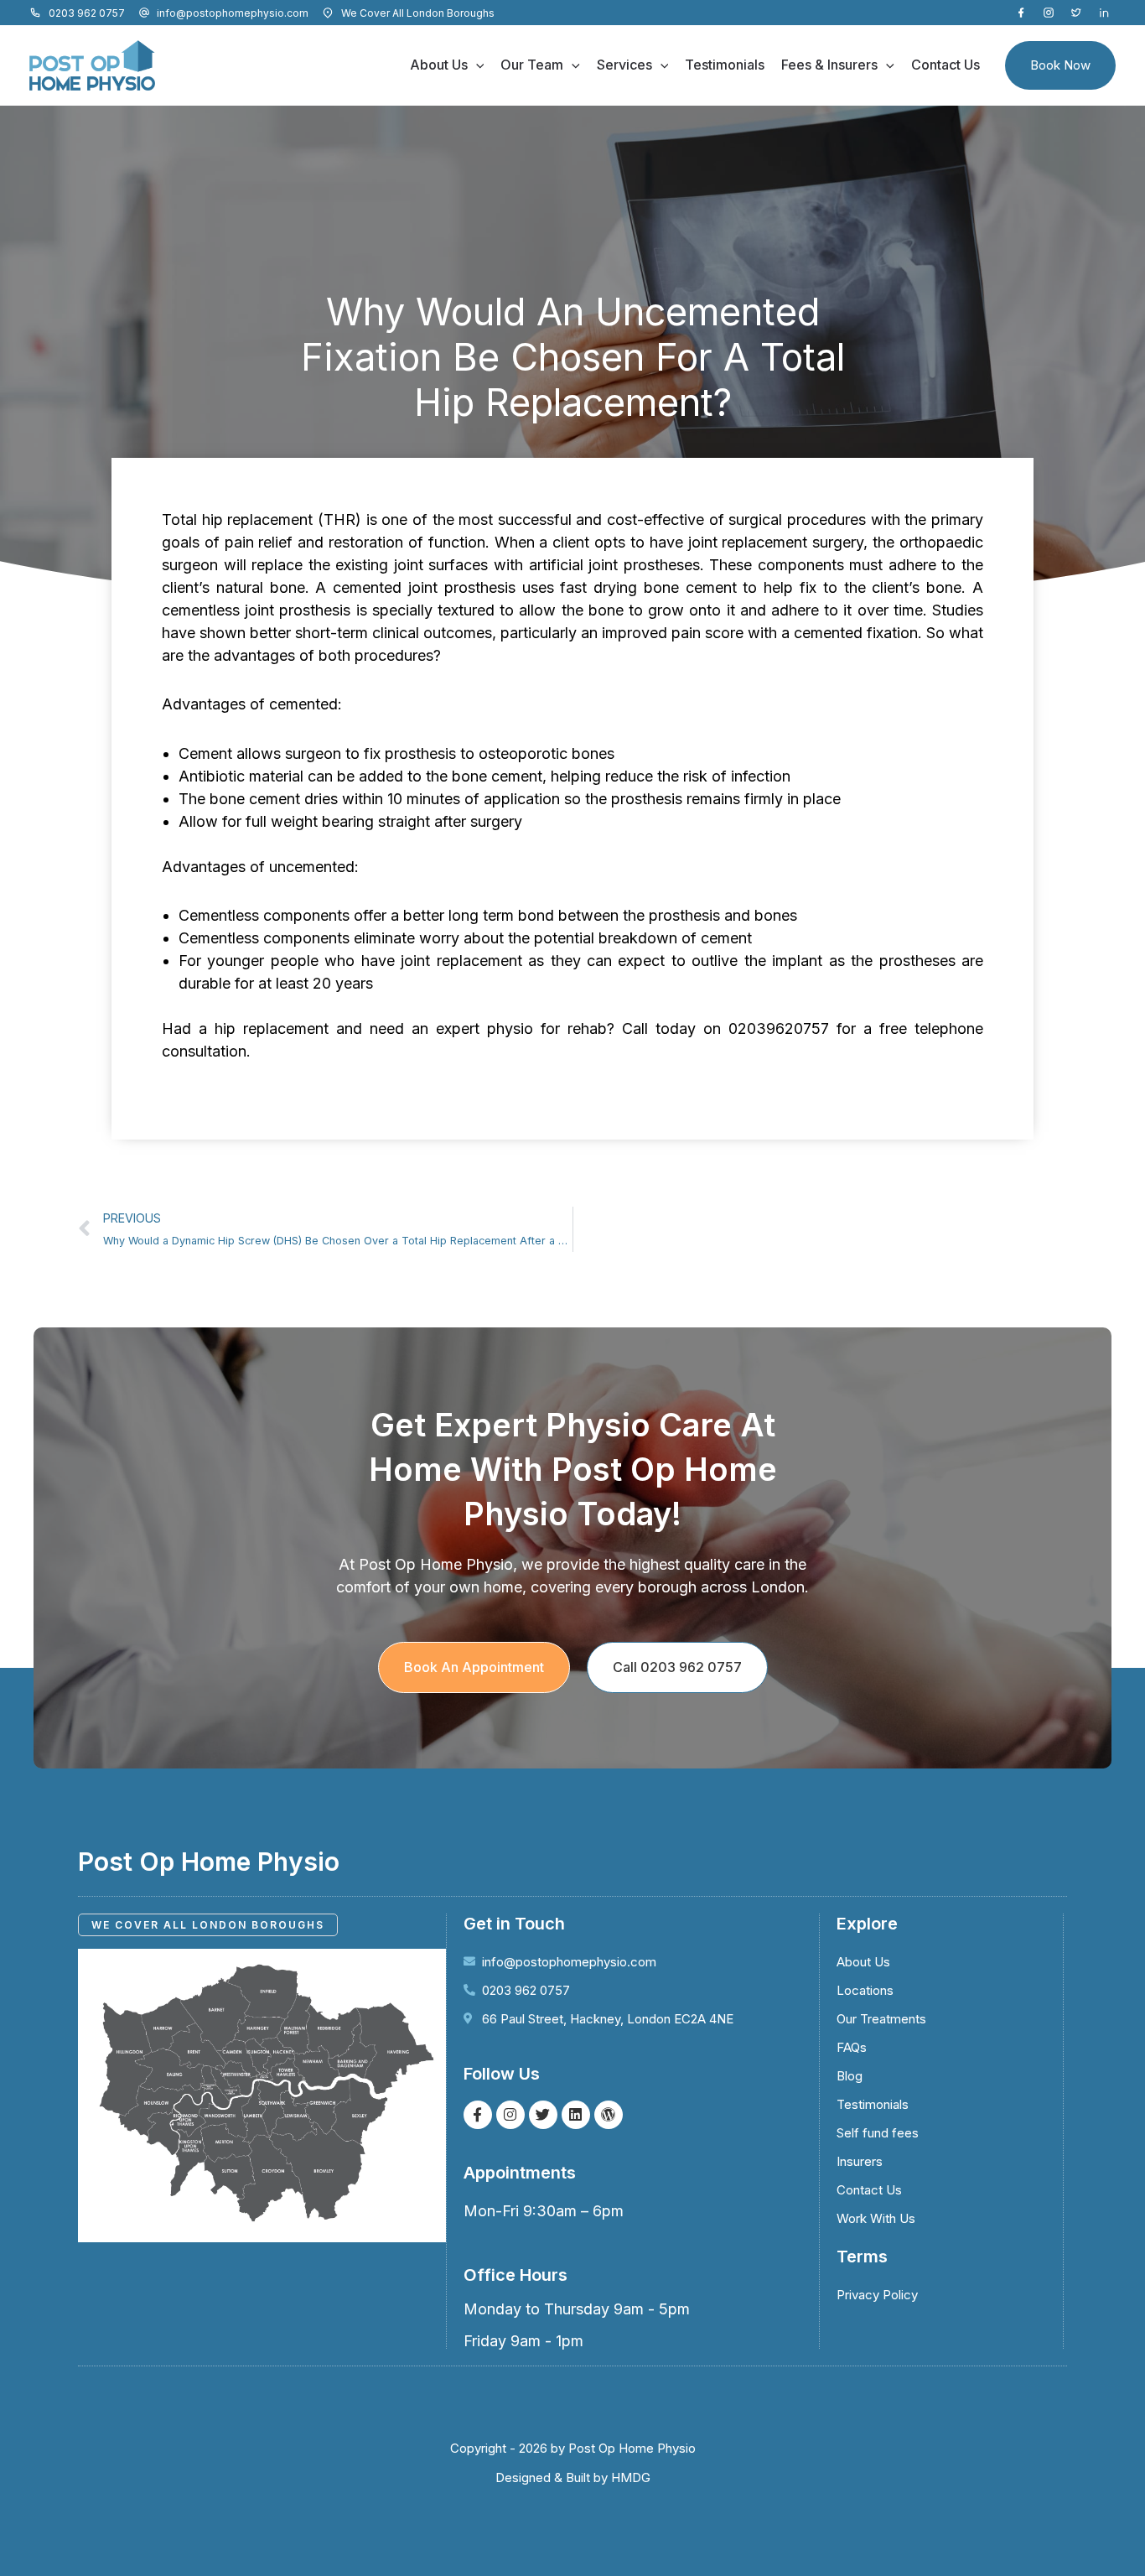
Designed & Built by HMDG (573, 2477)
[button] (476, 65)
